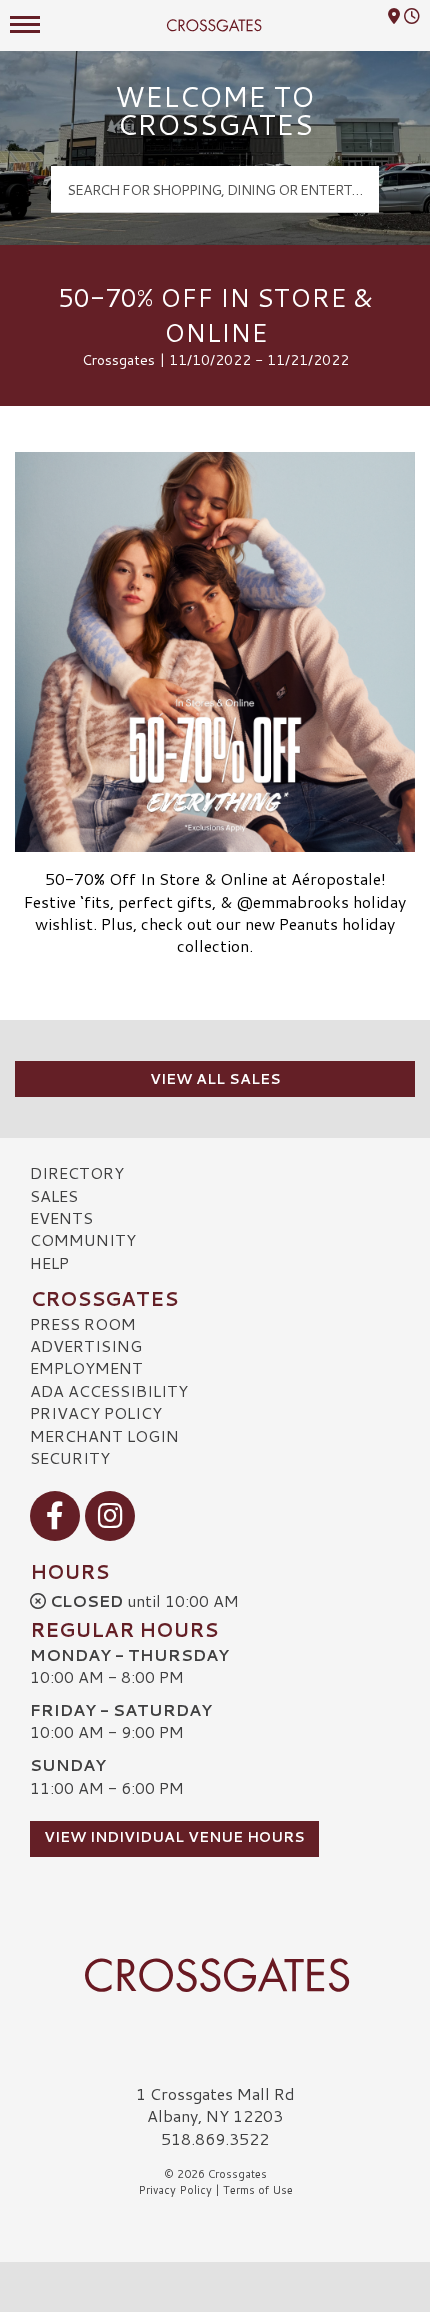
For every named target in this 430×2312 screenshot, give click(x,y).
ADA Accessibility (109, 1390)
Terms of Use (258, 2190)
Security (70, 1457)
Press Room (83, 1323)
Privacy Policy (96, 1412)
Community (83, 1239)
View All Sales (215, 1079)
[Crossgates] (215, 1975)
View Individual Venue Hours (174, 1837)
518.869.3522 (215, 2139)
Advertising (86, 1345)
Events (61, 1217)
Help (49, 1262)
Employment (86, 1367)
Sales (54, 1195)
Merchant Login (104, 1435)
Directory (77, 1172)
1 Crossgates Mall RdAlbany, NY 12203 (215, 2104)
